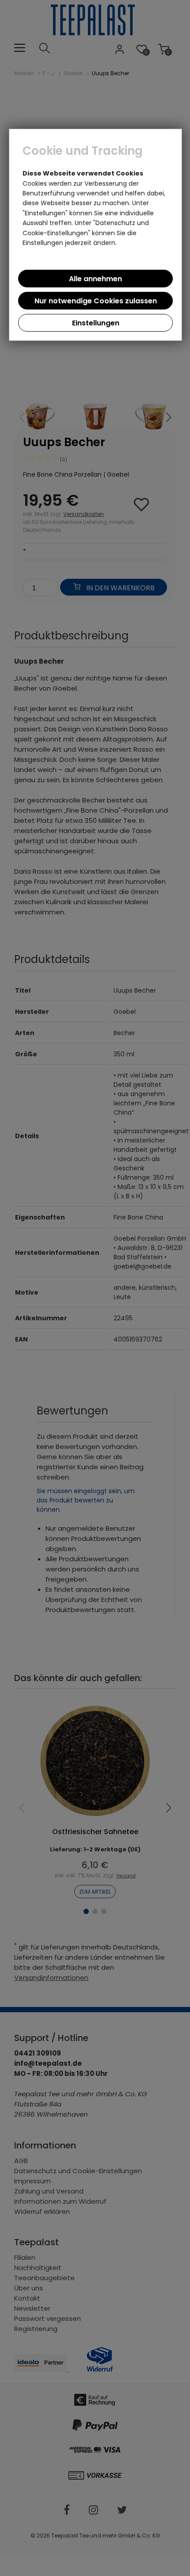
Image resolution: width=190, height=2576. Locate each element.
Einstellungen (96, 323)
